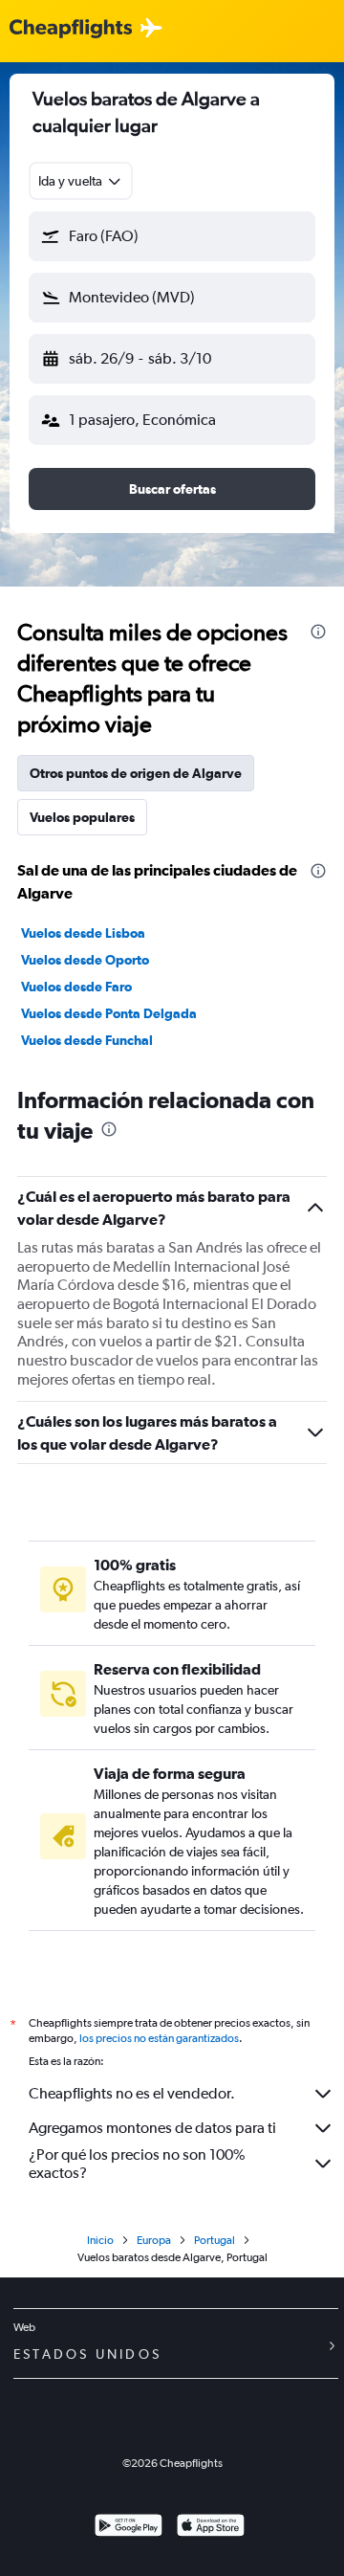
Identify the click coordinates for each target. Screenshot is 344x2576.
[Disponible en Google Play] (129, 2528)
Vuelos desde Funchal (87, 1040)
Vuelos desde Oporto (85, 960)
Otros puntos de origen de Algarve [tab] (136, 773)
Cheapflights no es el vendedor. (132, 2093)
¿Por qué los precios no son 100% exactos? (137, 2164)
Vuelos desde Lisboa (83, 933)
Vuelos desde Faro (76, 987)
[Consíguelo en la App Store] (211, 2528)
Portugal (215, 2240)
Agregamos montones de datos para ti (152, 2128)
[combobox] (81, 181)
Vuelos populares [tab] (82, 817)
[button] (172, 236)
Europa (154, 2240)
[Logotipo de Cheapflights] (71, 29)
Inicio (100, 2240)
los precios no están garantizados (159, 2038)
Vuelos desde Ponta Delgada (109, 1013)
